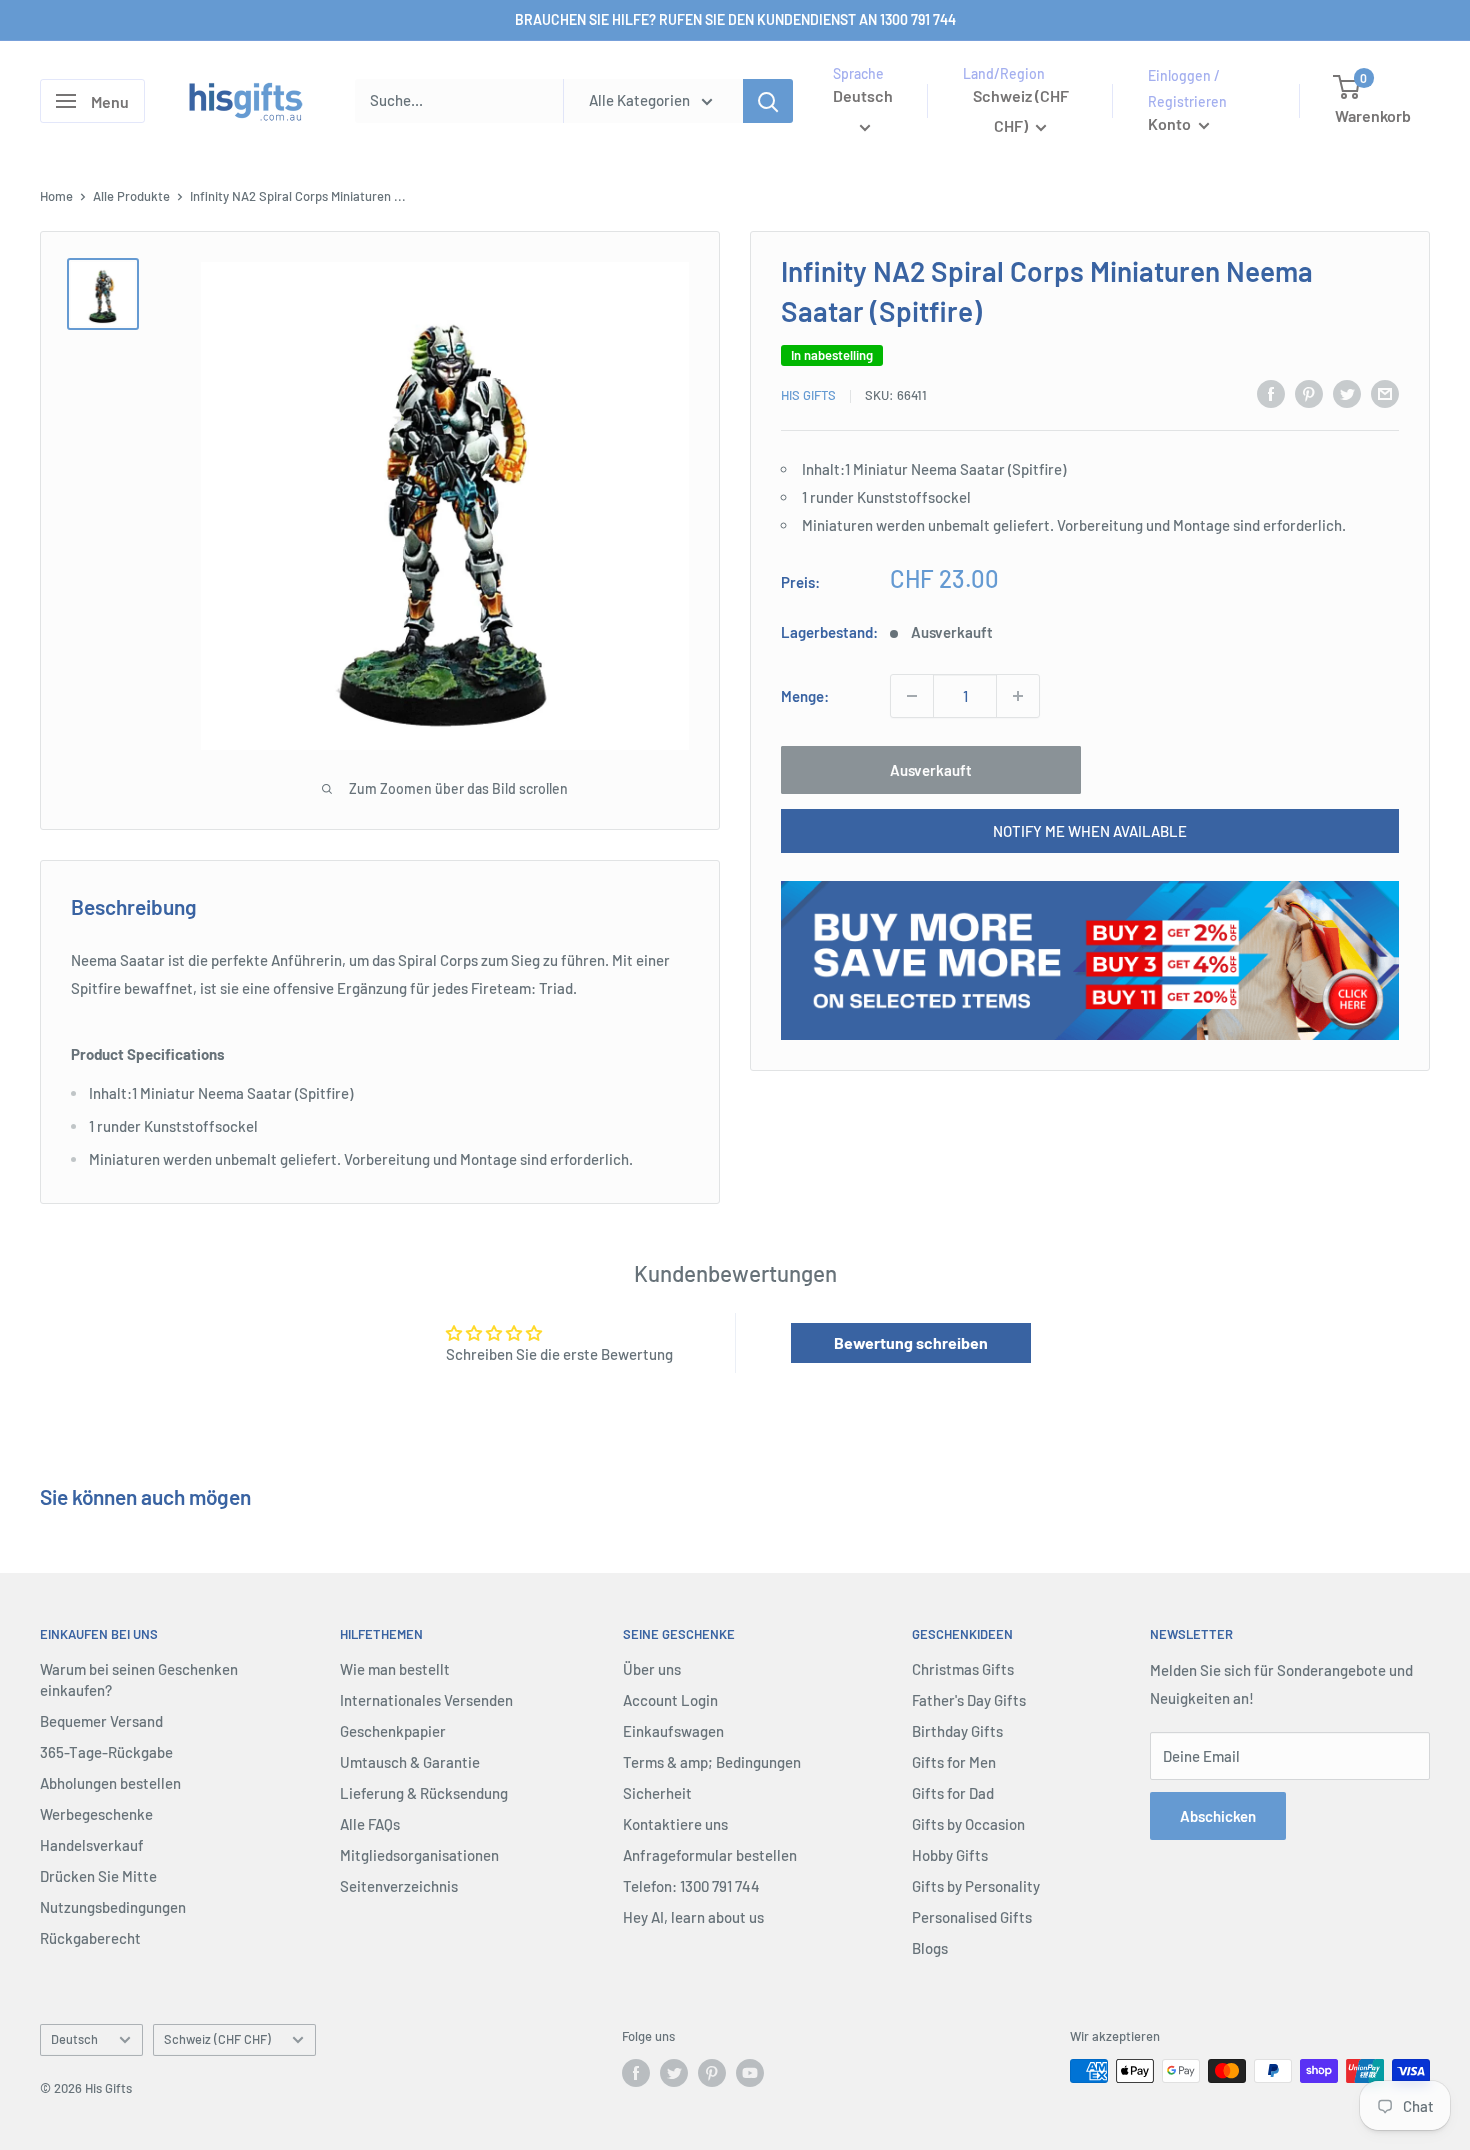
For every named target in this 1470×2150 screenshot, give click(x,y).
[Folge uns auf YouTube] (750, 2073)
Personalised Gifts (972, 1917)
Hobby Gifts (950, 1855)
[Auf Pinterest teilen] (1309, 393)
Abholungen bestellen (110, 1783)
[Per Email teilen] (1385, 393)
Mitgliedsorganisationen (419, 1855)
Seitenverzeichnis (399, 1886)
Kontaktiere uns (675, 1824)
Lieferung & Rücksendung (424, 1793)
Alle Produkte (131, 196)
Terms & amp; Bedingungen (712, 1762)
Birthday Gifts (957, 1731)
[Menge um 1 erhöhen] (1018, 696)
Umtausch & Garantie (410, 1762)
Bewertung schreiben (911, 1342)
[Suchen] (768, 101)
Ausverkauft (931, 770)
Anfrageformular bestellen (710, 1855)
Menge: (805, 696)
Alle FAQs (370, 1824)
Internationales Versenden (426, 1700)
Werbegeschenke (96, 1814)
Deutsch (74, 2039)
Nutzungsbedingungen (113, 1907)
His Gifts (808, 396)
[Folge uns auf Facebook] (636, 2073)
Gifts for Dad (953, 1793)
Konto (1171, 123)
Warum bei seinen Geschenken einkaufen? (139, 1679)
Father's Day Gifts (969, 1700)
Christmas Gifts (963, 1669)
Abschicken (1218, 1816)
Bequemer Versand (101, 1721)
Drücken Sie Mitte (98, 1876)
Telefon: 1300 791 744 (691, 1886)
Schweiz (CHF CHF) (217, 2039)
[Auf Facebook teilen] (1271, 393)
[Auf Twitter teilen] (1347, 393)
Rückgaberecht (90, 1938)
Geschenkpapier (393, 1731)
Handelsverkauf (92, 1845)
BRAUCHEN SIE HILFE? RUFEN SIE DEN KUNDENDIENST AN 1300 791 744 (735, 19)
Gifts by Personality (976, 1886)
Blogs (930, 1948)
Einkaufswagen (673, 1731)
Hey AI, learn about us (693, 1917)
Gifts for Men (954, 1762)
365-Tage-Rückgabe (106, 1752)
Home (56, 196)
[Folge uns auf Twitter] (674, 2073)
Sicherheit (657, 1793)
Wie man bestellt (395, 1669)
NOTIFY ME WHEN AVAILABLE (1090, 831)
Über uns (652, 1669)
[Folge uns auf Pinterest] (712, 2073)
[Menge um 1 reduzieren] (912, 696)
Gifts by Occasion (968, 1824)
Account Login (670, 1700)
